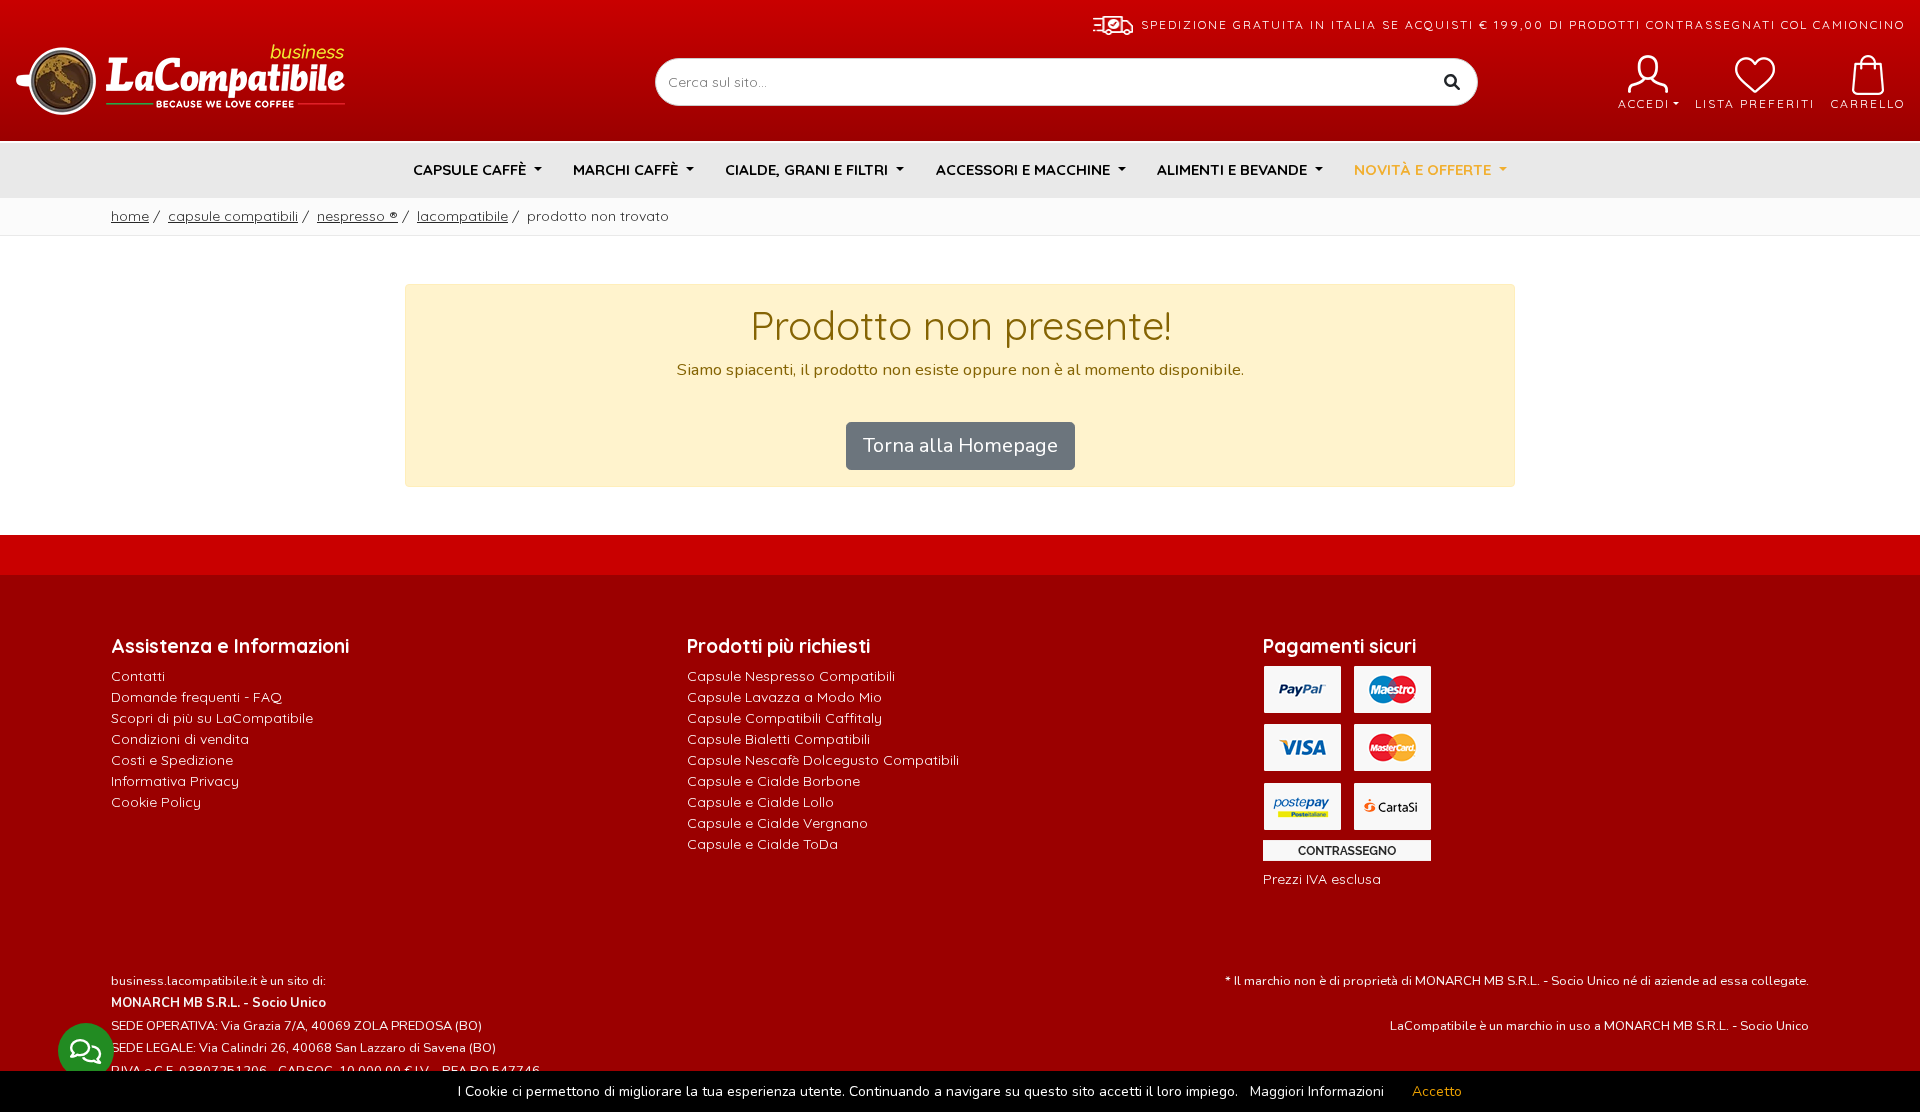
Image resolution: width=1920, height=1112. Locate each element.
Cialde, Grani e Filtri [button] (808, 169)
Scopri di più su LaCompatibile (212, 718)
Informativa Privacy (175, 781)
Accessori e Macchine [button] (1025, 169)
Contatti (138, 676)
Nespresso (357, 216)
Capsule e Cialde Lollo (760, 802)
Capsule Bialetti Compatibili (778, 739)
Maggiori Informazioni (1317, 1091)
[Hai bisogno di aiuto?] (86, 1051)
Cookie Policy (156, 802)
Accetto (1437, 1091)
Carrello (1868, 103)
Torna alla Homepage (960, 445)
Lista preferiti (1755, 103)
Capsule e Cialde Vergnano (777, 823)
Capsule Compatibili (233, 216)
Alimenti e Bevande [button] (1234, 169)
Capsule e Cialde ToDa (762, 844)
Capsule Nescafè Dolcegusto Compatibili (823, 760)
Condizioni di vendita (180, 739)
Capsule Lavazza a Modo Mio (784, 697)
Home (130, 216)
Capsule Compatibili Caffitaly (784, 718)
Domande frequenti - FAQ (196, 697)
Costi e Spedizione (172, 760)
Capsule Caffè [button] (471, 169)
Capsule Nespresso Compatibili (791, 676)
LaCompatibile (462, 216)
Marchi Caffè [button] (627, 169)
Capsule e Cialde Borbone (773, 781)
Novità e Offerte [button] (1424, 169)
